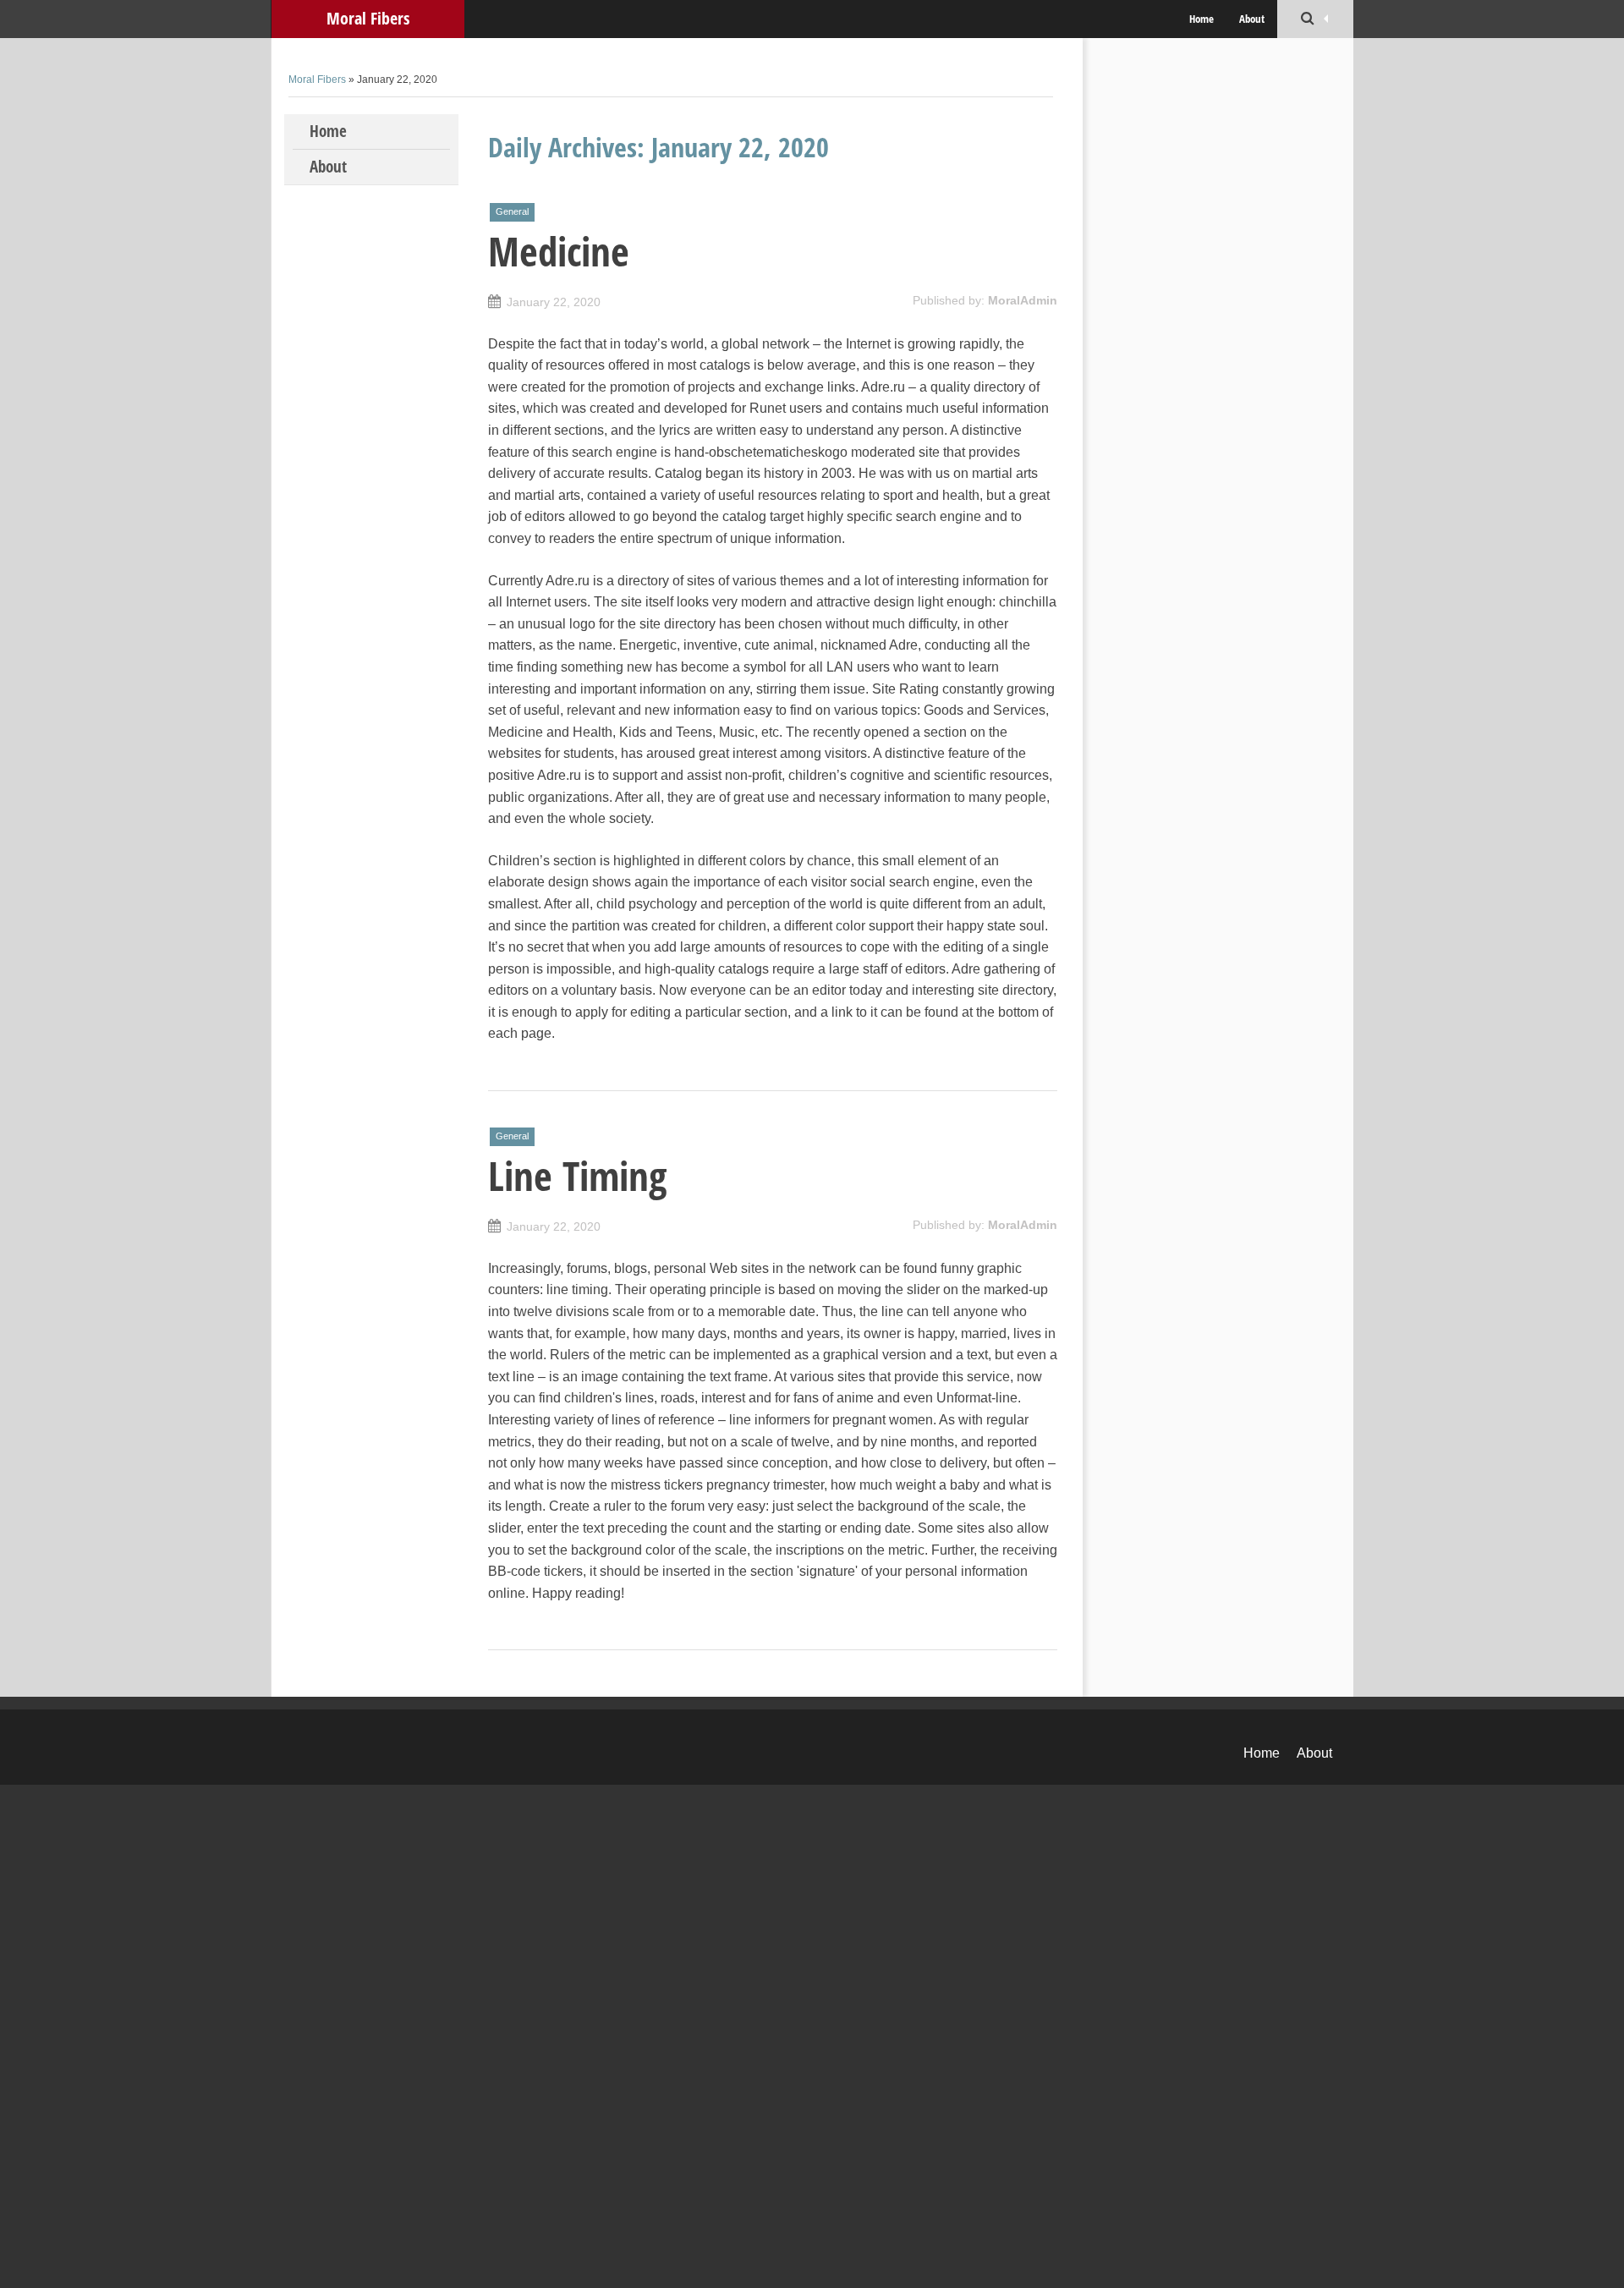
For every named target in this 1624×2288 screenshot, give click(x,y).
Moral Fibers (368, 18)
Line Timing (577, 1176)
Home (1202, 19)
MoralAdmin (1023, 300)
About (1252, 19)
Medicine (559, 251)
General (512, 211)
